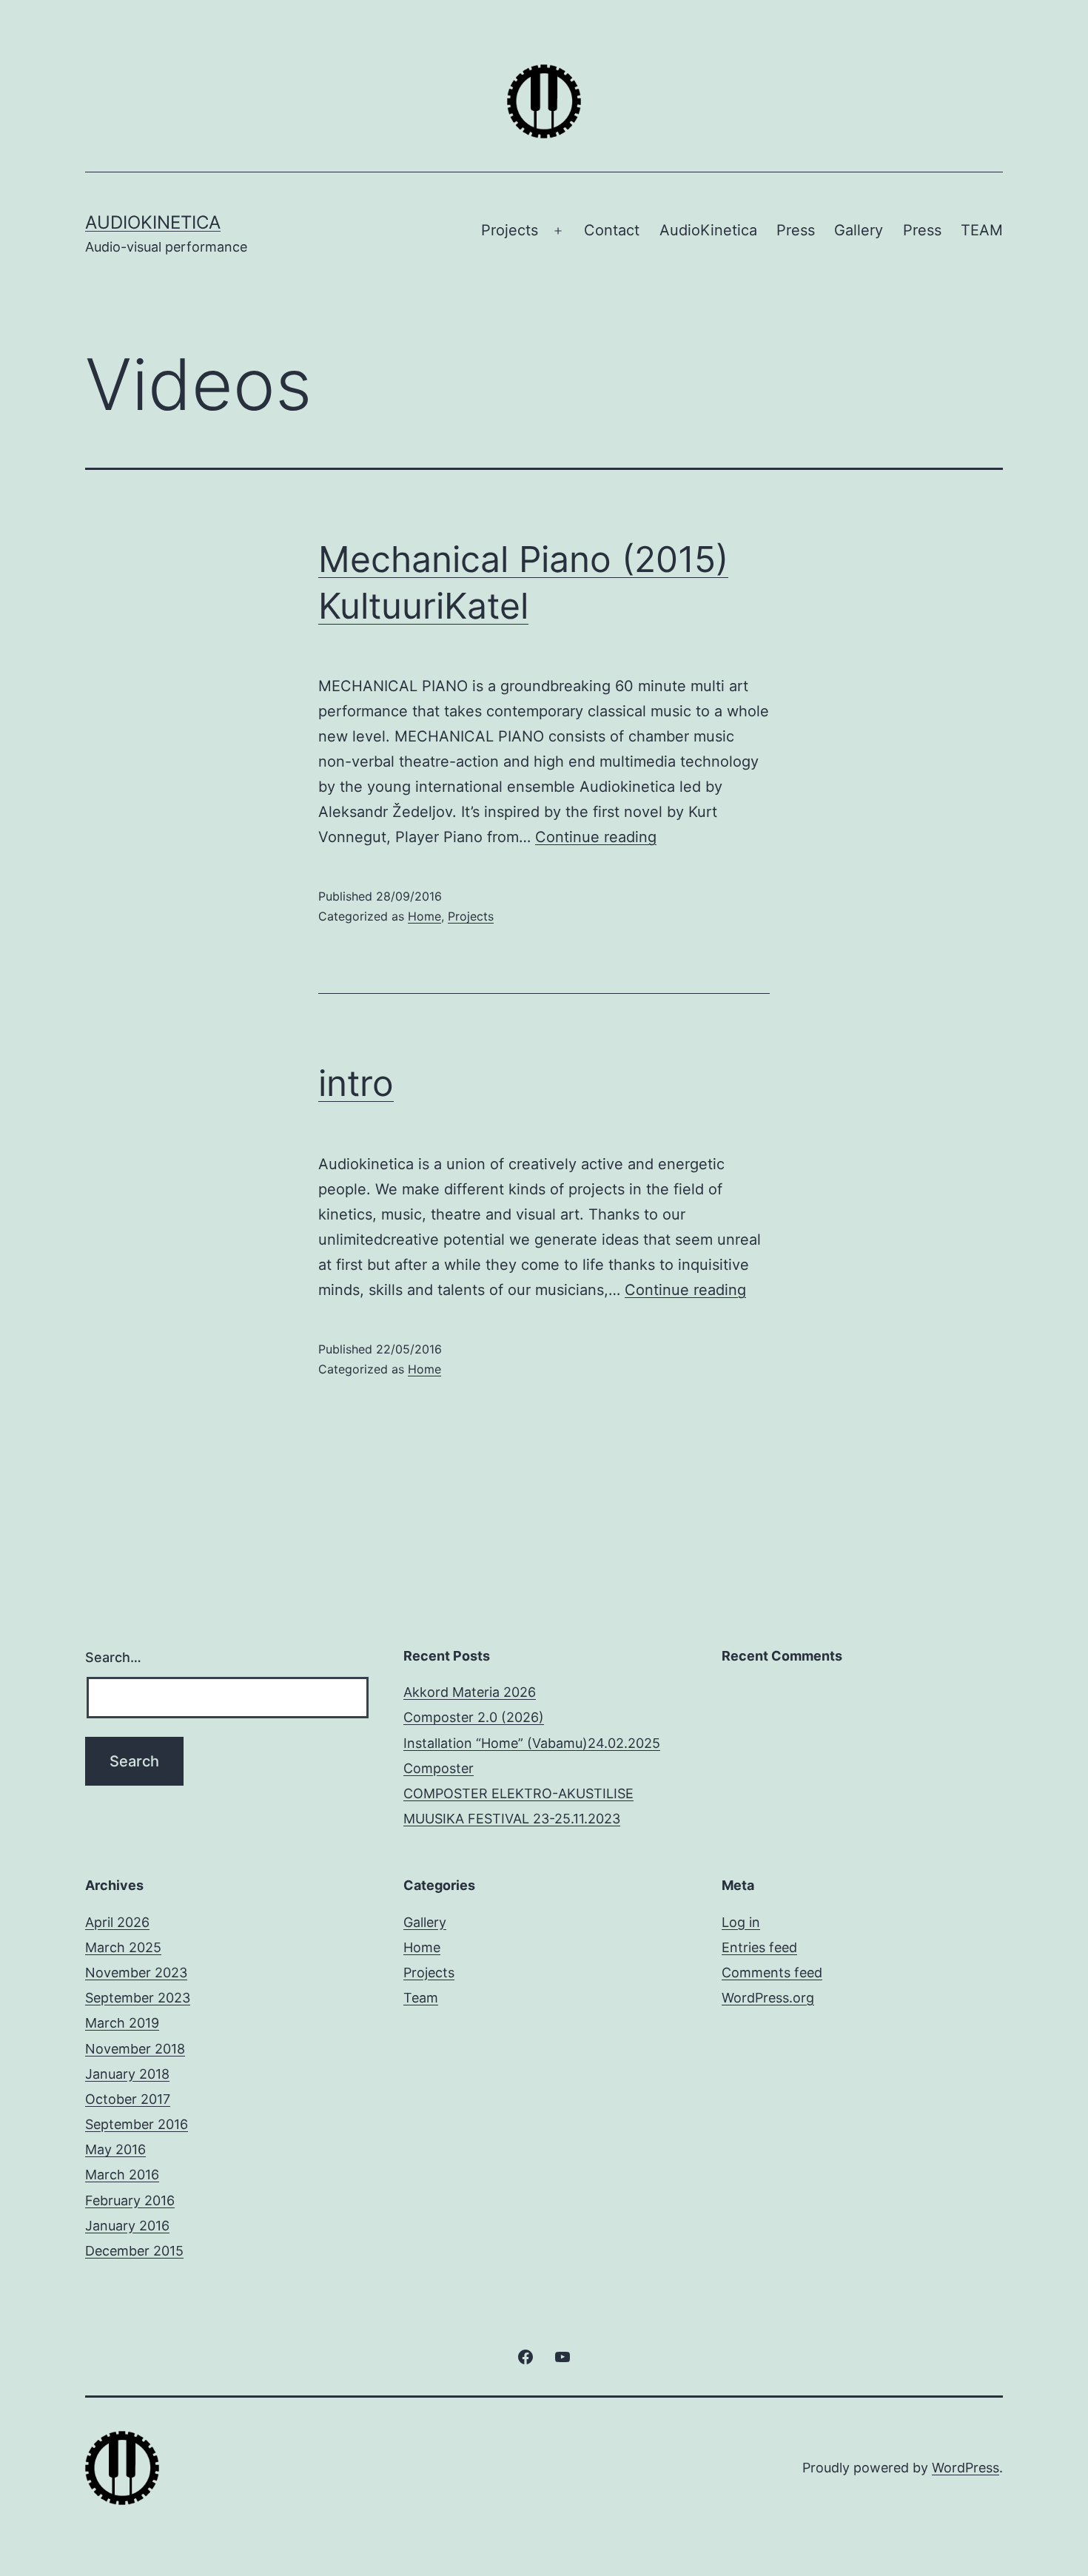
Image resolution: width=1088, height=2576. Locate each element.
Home (424, 916)
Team (421, 1998)
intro (356, 1083)
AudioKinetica (153, 222)
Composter (439, 1768)
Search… (113, 1657)
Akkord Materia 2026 (470, 1692)
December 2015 (134, 2251)
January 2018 (127, 2074)
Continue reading (596, 837)
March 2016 (122, 2175)
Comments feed (772, 1973)
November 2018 (135, 2049)
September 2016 (137, 2124)
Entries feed (759, 1947)
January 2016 (127, 2226)
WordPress (966, 2468)
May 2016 (115, 2149)
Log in (741, 1922)
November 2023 (136, 1973)
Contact (612, 230)
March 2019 (122, 2023)
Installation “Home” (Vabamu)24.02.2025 (532, 1743)
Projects (510, 230)
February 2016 (130, 2200)
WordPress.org (768, 1998)
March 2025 (123, 1947)
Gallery (859, 230)
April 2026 (117, 1922)
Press (796, 230)
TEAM (982, 230)
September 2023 (138, 1998)
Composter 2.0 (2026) (474, 1717)
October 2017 (128, 2099)
